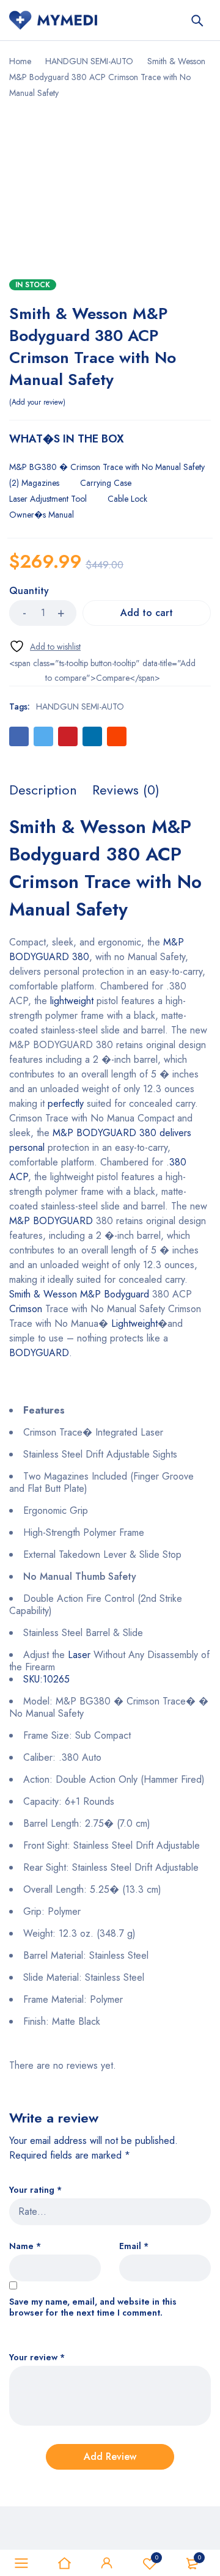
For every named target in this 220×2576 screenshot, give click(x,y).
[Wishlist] (45, 646)
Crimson (26, 1309)
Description (43, 790)
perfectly (66, 1103)
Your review (37, 2358)
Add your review (37, 402)
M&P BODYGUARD (51, 1221)
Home (20, 61)
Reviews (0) (126, 790)
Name (25, 2246)
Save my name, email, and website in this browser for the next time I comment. (93, 2307)
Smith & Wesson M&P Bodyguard (79, 1294)
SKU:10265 (46, 1679)
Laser (79, 1655)
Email (134, 2246)
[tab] (43, 790)
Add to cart (147, 613)
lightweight (72, 1001)
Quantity (29, 591)
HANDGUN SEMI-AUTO (89, 61)
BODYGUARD (39, 1353)
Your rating (35, 2190)
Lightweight (134, 1323)
